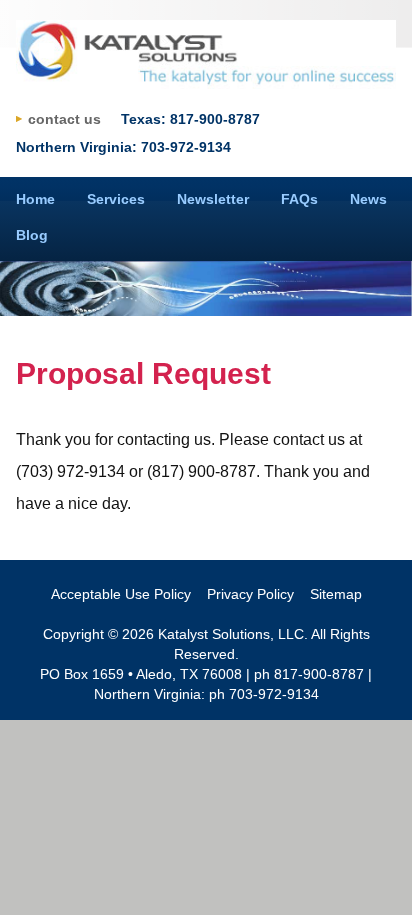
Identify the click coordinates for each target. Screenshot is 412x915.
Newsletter (213, 199)
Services (116, 199)
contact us (64, 119)
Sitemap (336, 594)
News (368, 199)
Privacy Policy (250, 594)
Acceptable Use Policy (121, 594)
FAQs (299, 199)
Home (35, 199)
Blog (32, 235)
